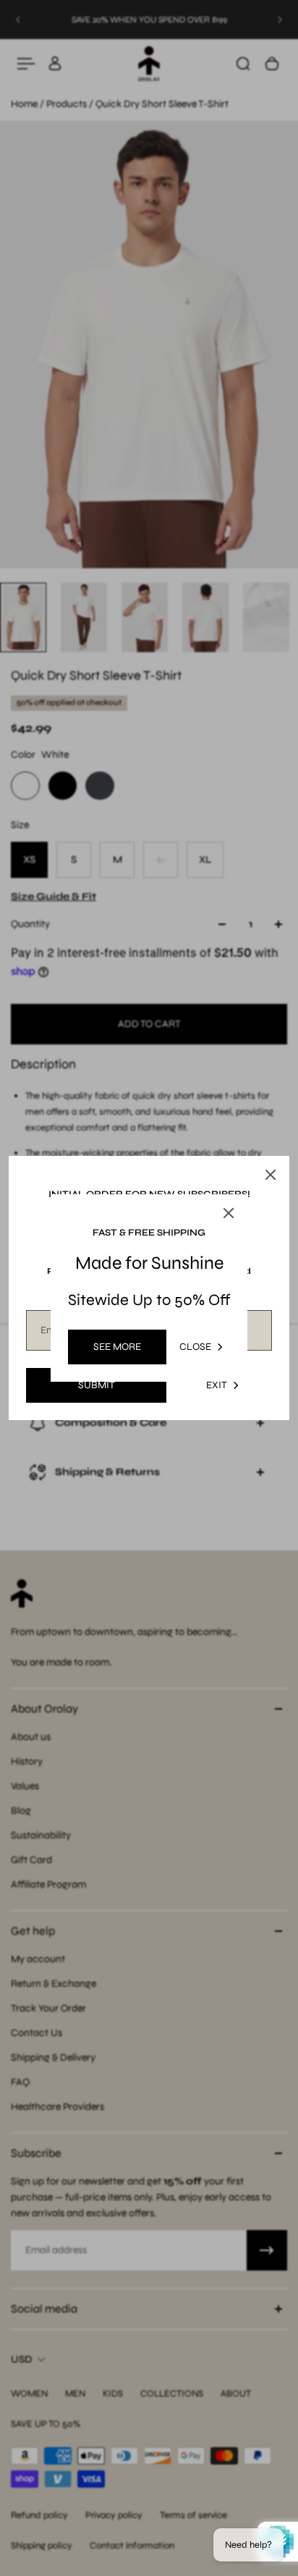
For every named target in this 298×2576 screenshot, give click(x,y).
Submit (97, 1385)
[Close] (271, 1175)
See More (117, 1347)
